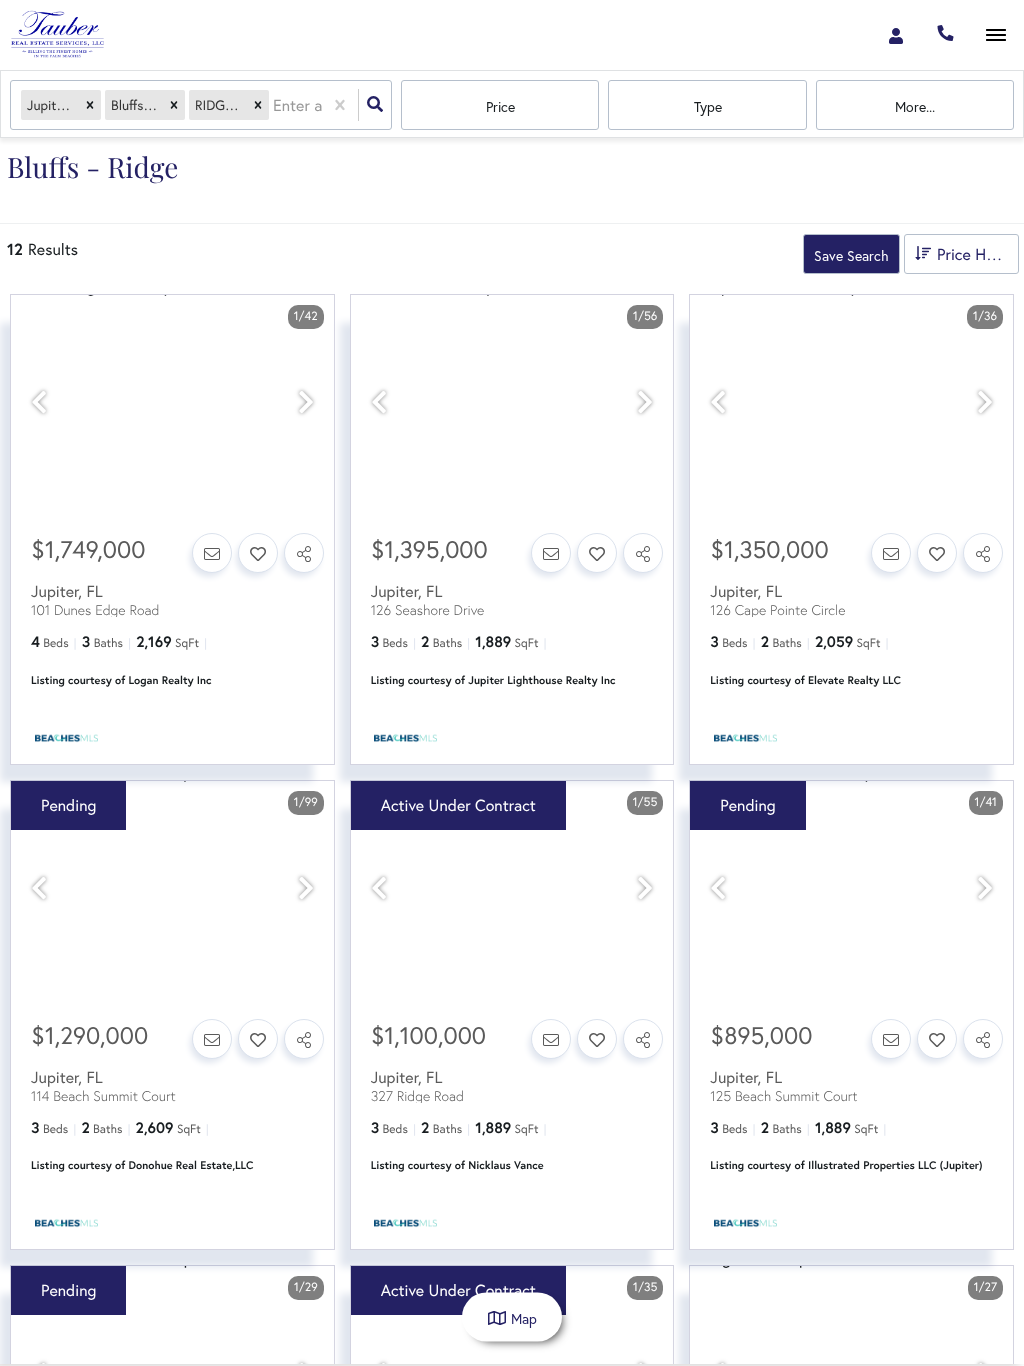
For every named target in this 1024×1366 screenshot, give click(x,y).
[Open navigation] (995, 35)
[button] (90, 105)
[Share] (304, 553)
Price (500, 106)
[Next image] (306, 402)
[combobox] (275, 105)
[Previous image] (39, 402)
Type (708, 106)
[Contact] (212, 553)
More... (915, 106)
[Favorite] (258, 553)
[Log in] (895, 35)
